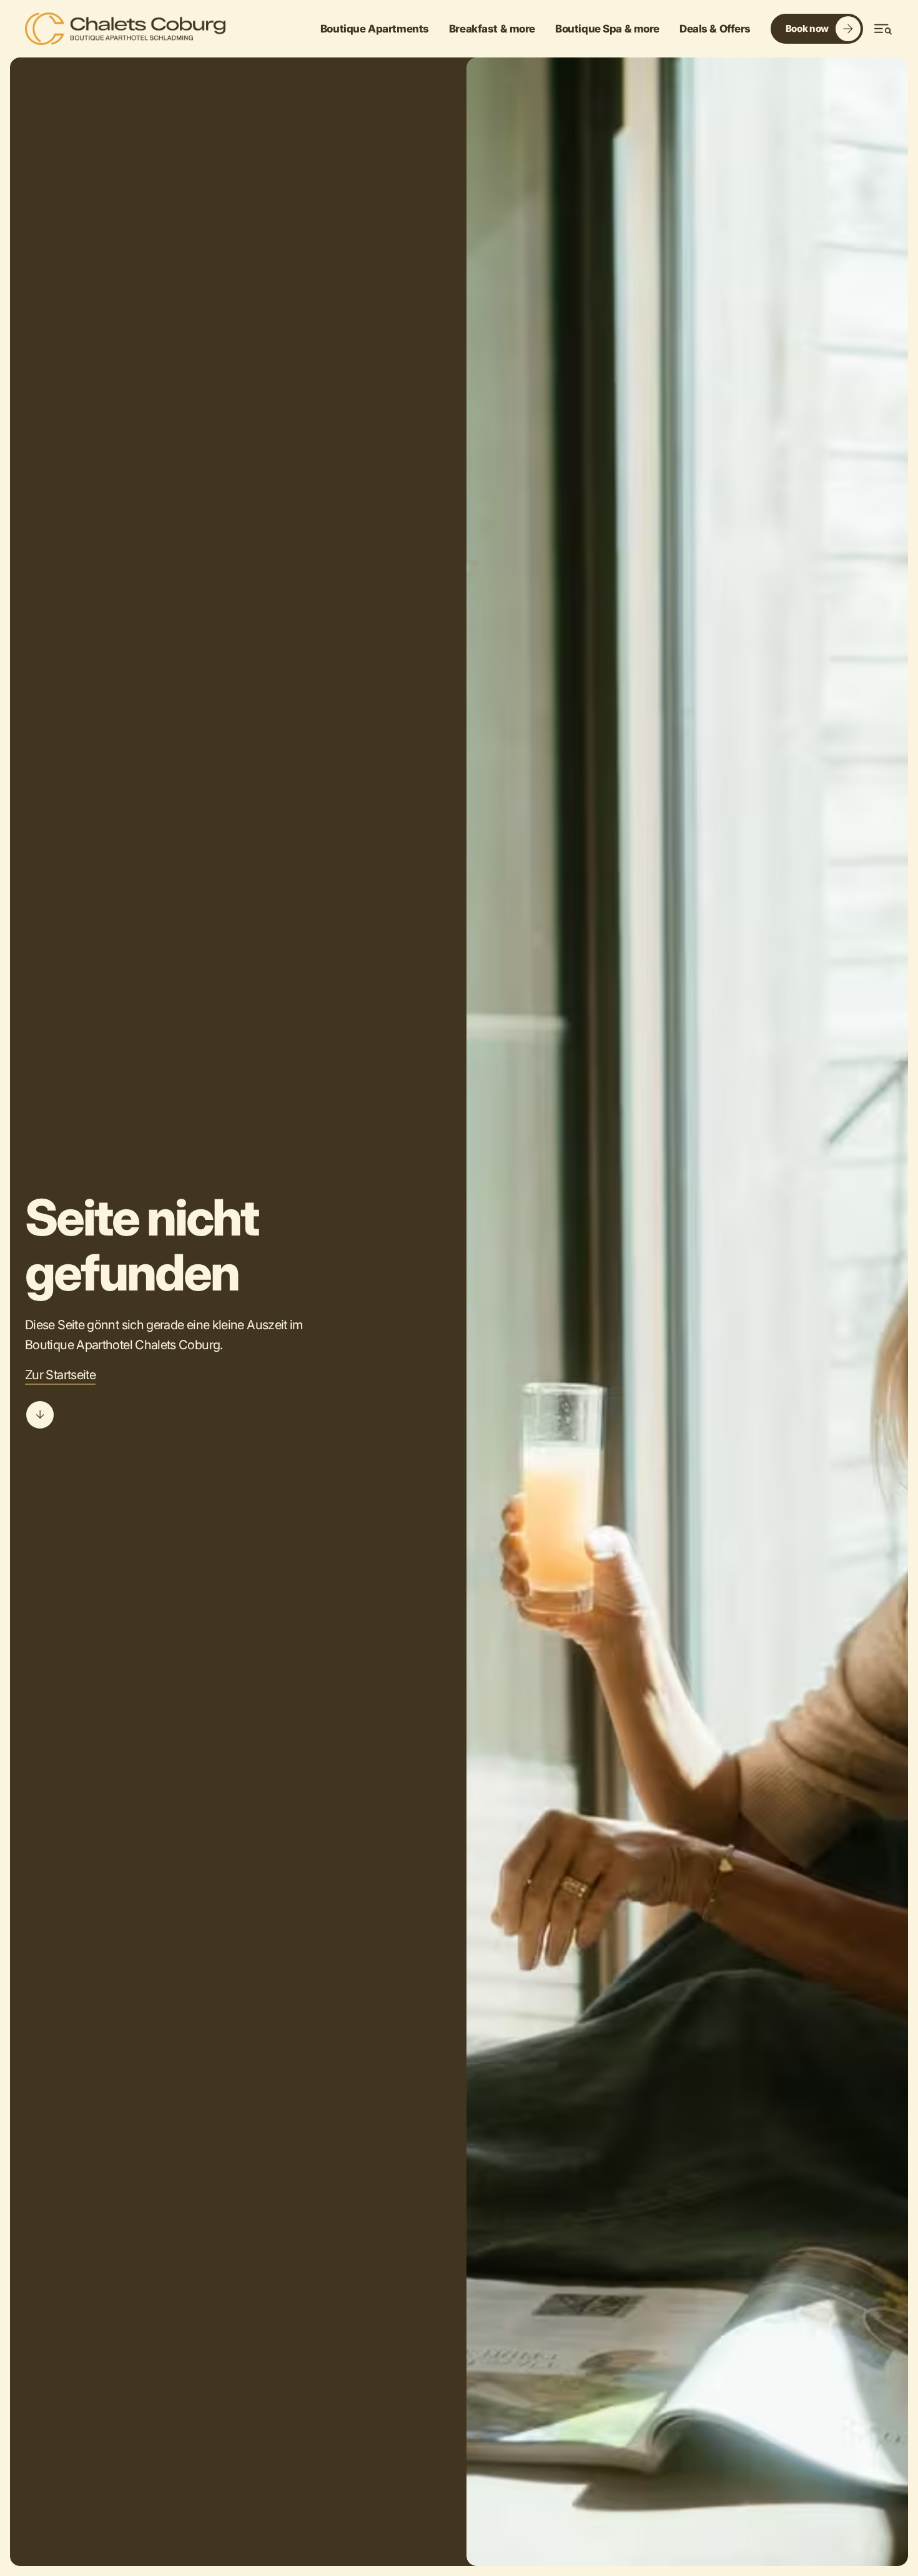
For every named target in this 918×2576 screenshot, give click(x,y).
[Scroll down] (40, 1415)
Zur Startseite (60, 1375)
